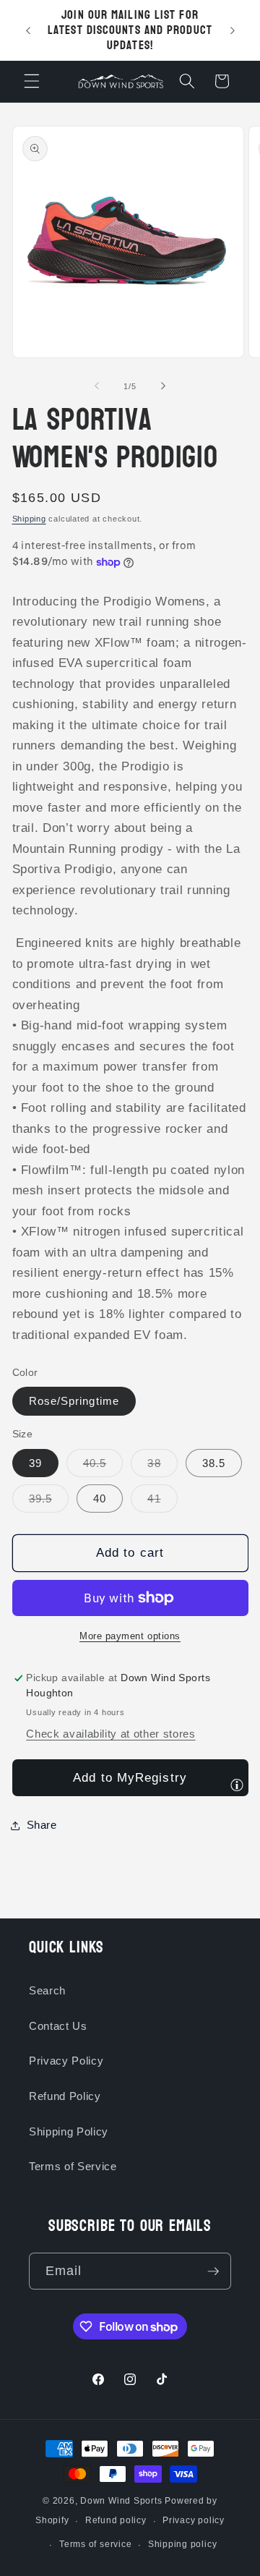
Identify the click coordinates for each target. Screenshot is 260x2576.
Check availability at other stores (110, 1734)
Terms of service (95, 2544)
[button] (32, 81)
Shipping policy (183, 2544)
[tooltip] (237, 1785)
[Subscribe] (213, 2271)
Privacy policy (194, 2520)
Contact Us (58, 2026)
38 (162, 1467)
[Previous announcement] (28, 30)
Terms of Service (73, 2166)
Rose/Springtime (74, 1401)
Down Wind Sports (121, 2501)
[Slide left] (97, 386)
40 (100, 1499)
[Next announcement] (233, 30)
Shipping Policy (69, 2131)
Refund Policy (65, 2096)
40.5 (103, 1467)
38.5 (214, 1463)
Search (47, 1990)
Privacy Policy (66, 2061)
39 (35, 1463)
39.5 (49, 1502)
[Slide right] (163, 386)
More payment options (130, 1636)
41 (162, 1502)
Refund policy (116, 2520)
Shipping (29, 519)
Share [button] (42, 1825)
